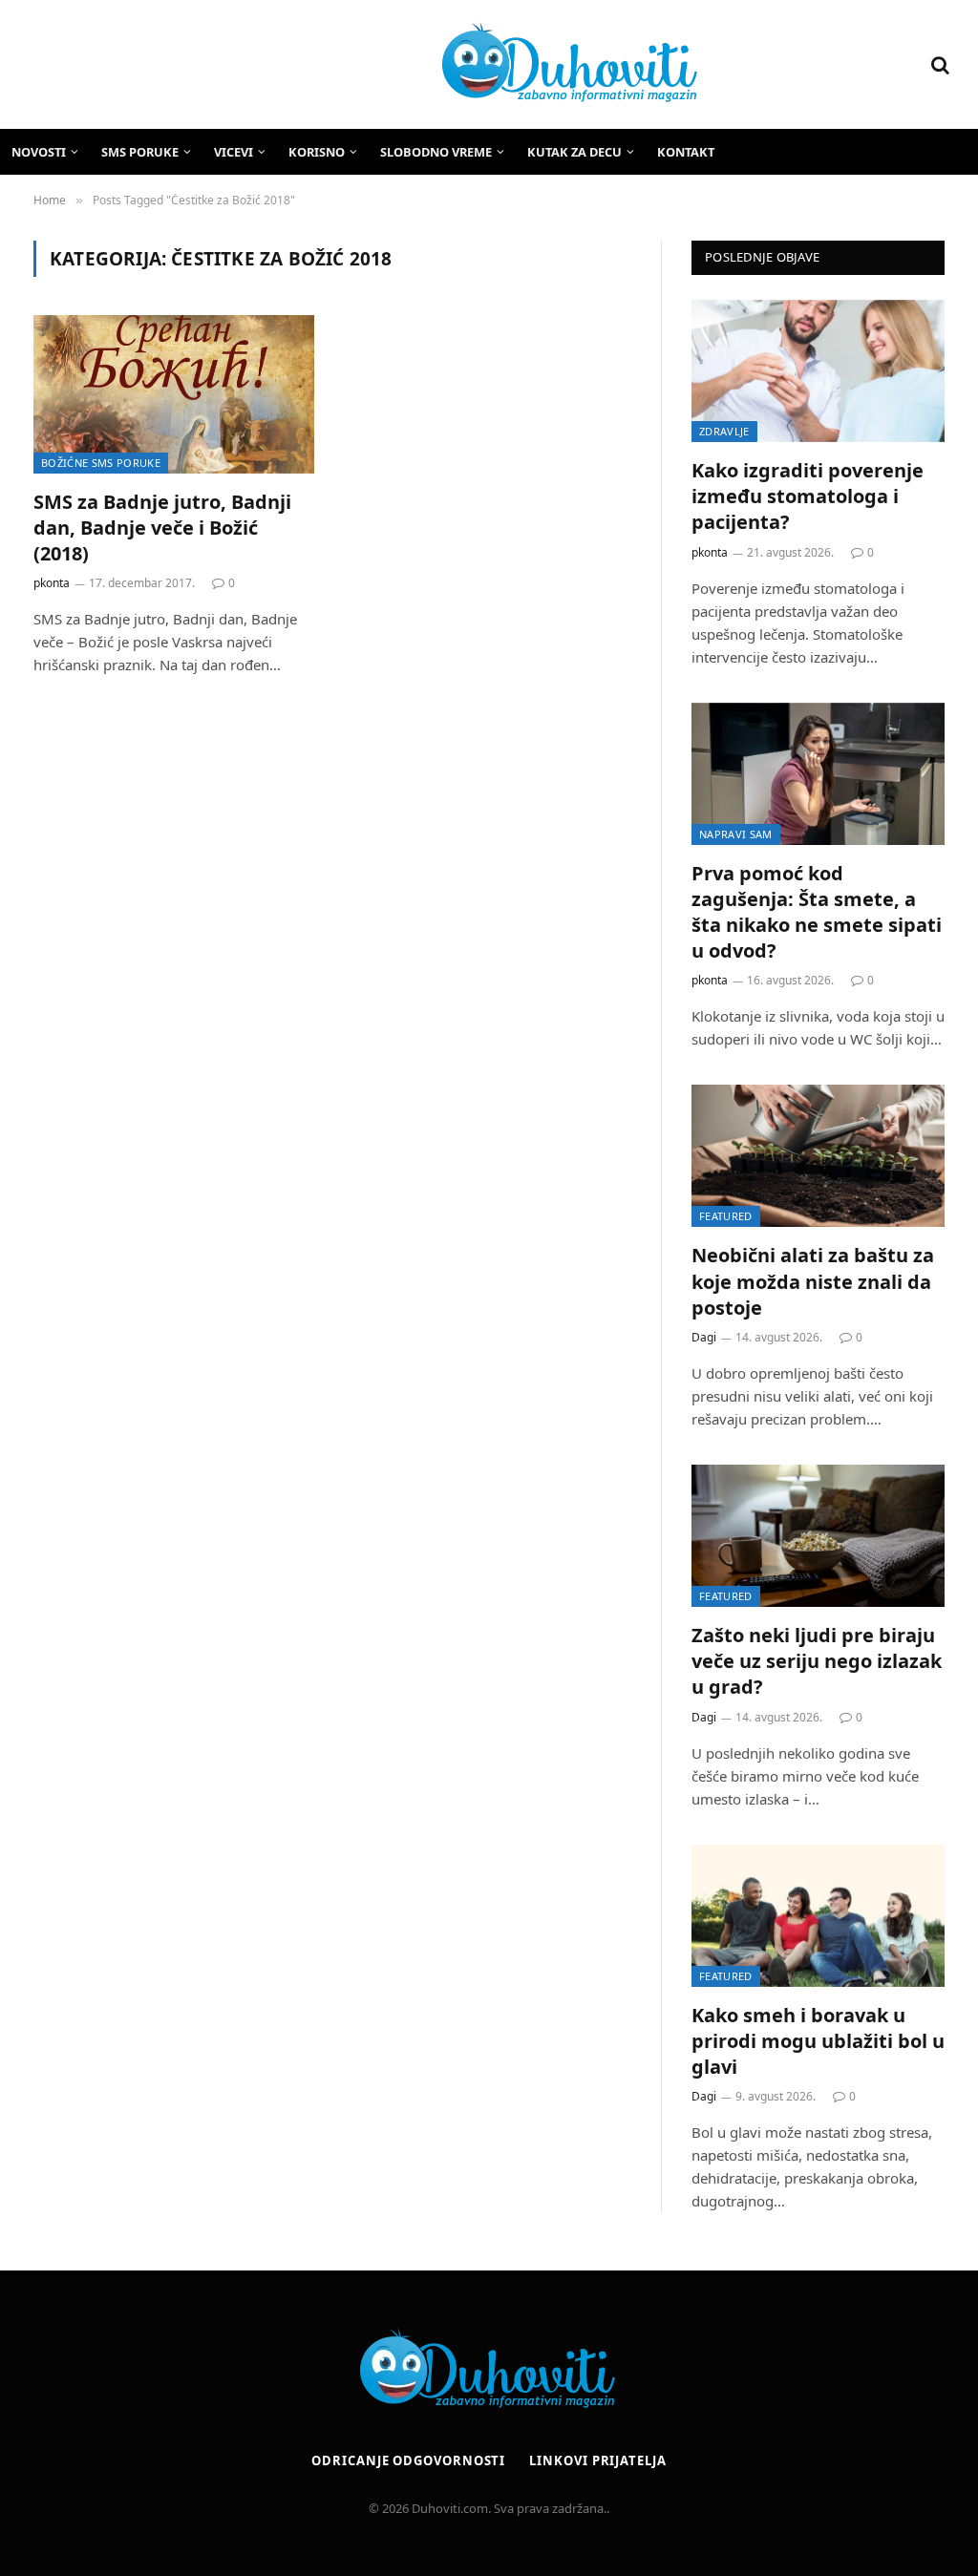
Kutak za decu (574, 152)
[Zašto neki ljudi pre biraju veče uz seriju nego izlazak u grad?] (818, 1536)
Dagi (704, 1337)
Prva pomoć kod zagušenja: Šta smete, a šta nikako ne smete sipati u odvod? (817, 912)
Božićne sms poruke (101, 463)
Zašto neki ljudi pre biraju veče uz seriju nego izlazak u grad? (817, 1661)
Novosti (39, 152)
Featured (726, 1216)
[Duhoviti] (365, 65)
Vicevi (234, 152)
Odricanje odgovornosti (408, 2460)
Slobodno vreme (436, 152)
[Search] (938, 64)
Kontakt (686, 152)
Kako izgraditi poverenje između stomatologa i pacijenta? (808, 496)
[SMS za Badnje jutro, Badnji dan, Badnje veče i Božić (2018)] (174, 394)
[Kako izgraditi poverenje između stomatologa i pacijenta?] (818, 371)
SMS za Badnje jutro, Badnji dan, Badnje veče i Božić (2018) (162, 528)
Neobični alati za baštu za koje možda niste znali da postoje (813, 1281)
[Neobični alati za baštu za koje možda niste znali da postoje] (818, 1156)
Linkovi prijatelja (597, 2460)
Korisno (317, 152)
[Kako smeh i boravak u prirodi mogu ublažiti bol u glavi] (818, 1916)
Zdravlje (724, 431)
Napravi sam (736, 834)
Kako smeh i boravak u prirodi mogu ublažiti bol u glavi (818, 2041)
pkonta (52, 583)
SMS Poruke (140, 152)
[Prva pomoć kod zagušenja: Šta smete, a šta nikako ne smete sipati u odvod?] (818, 774)
